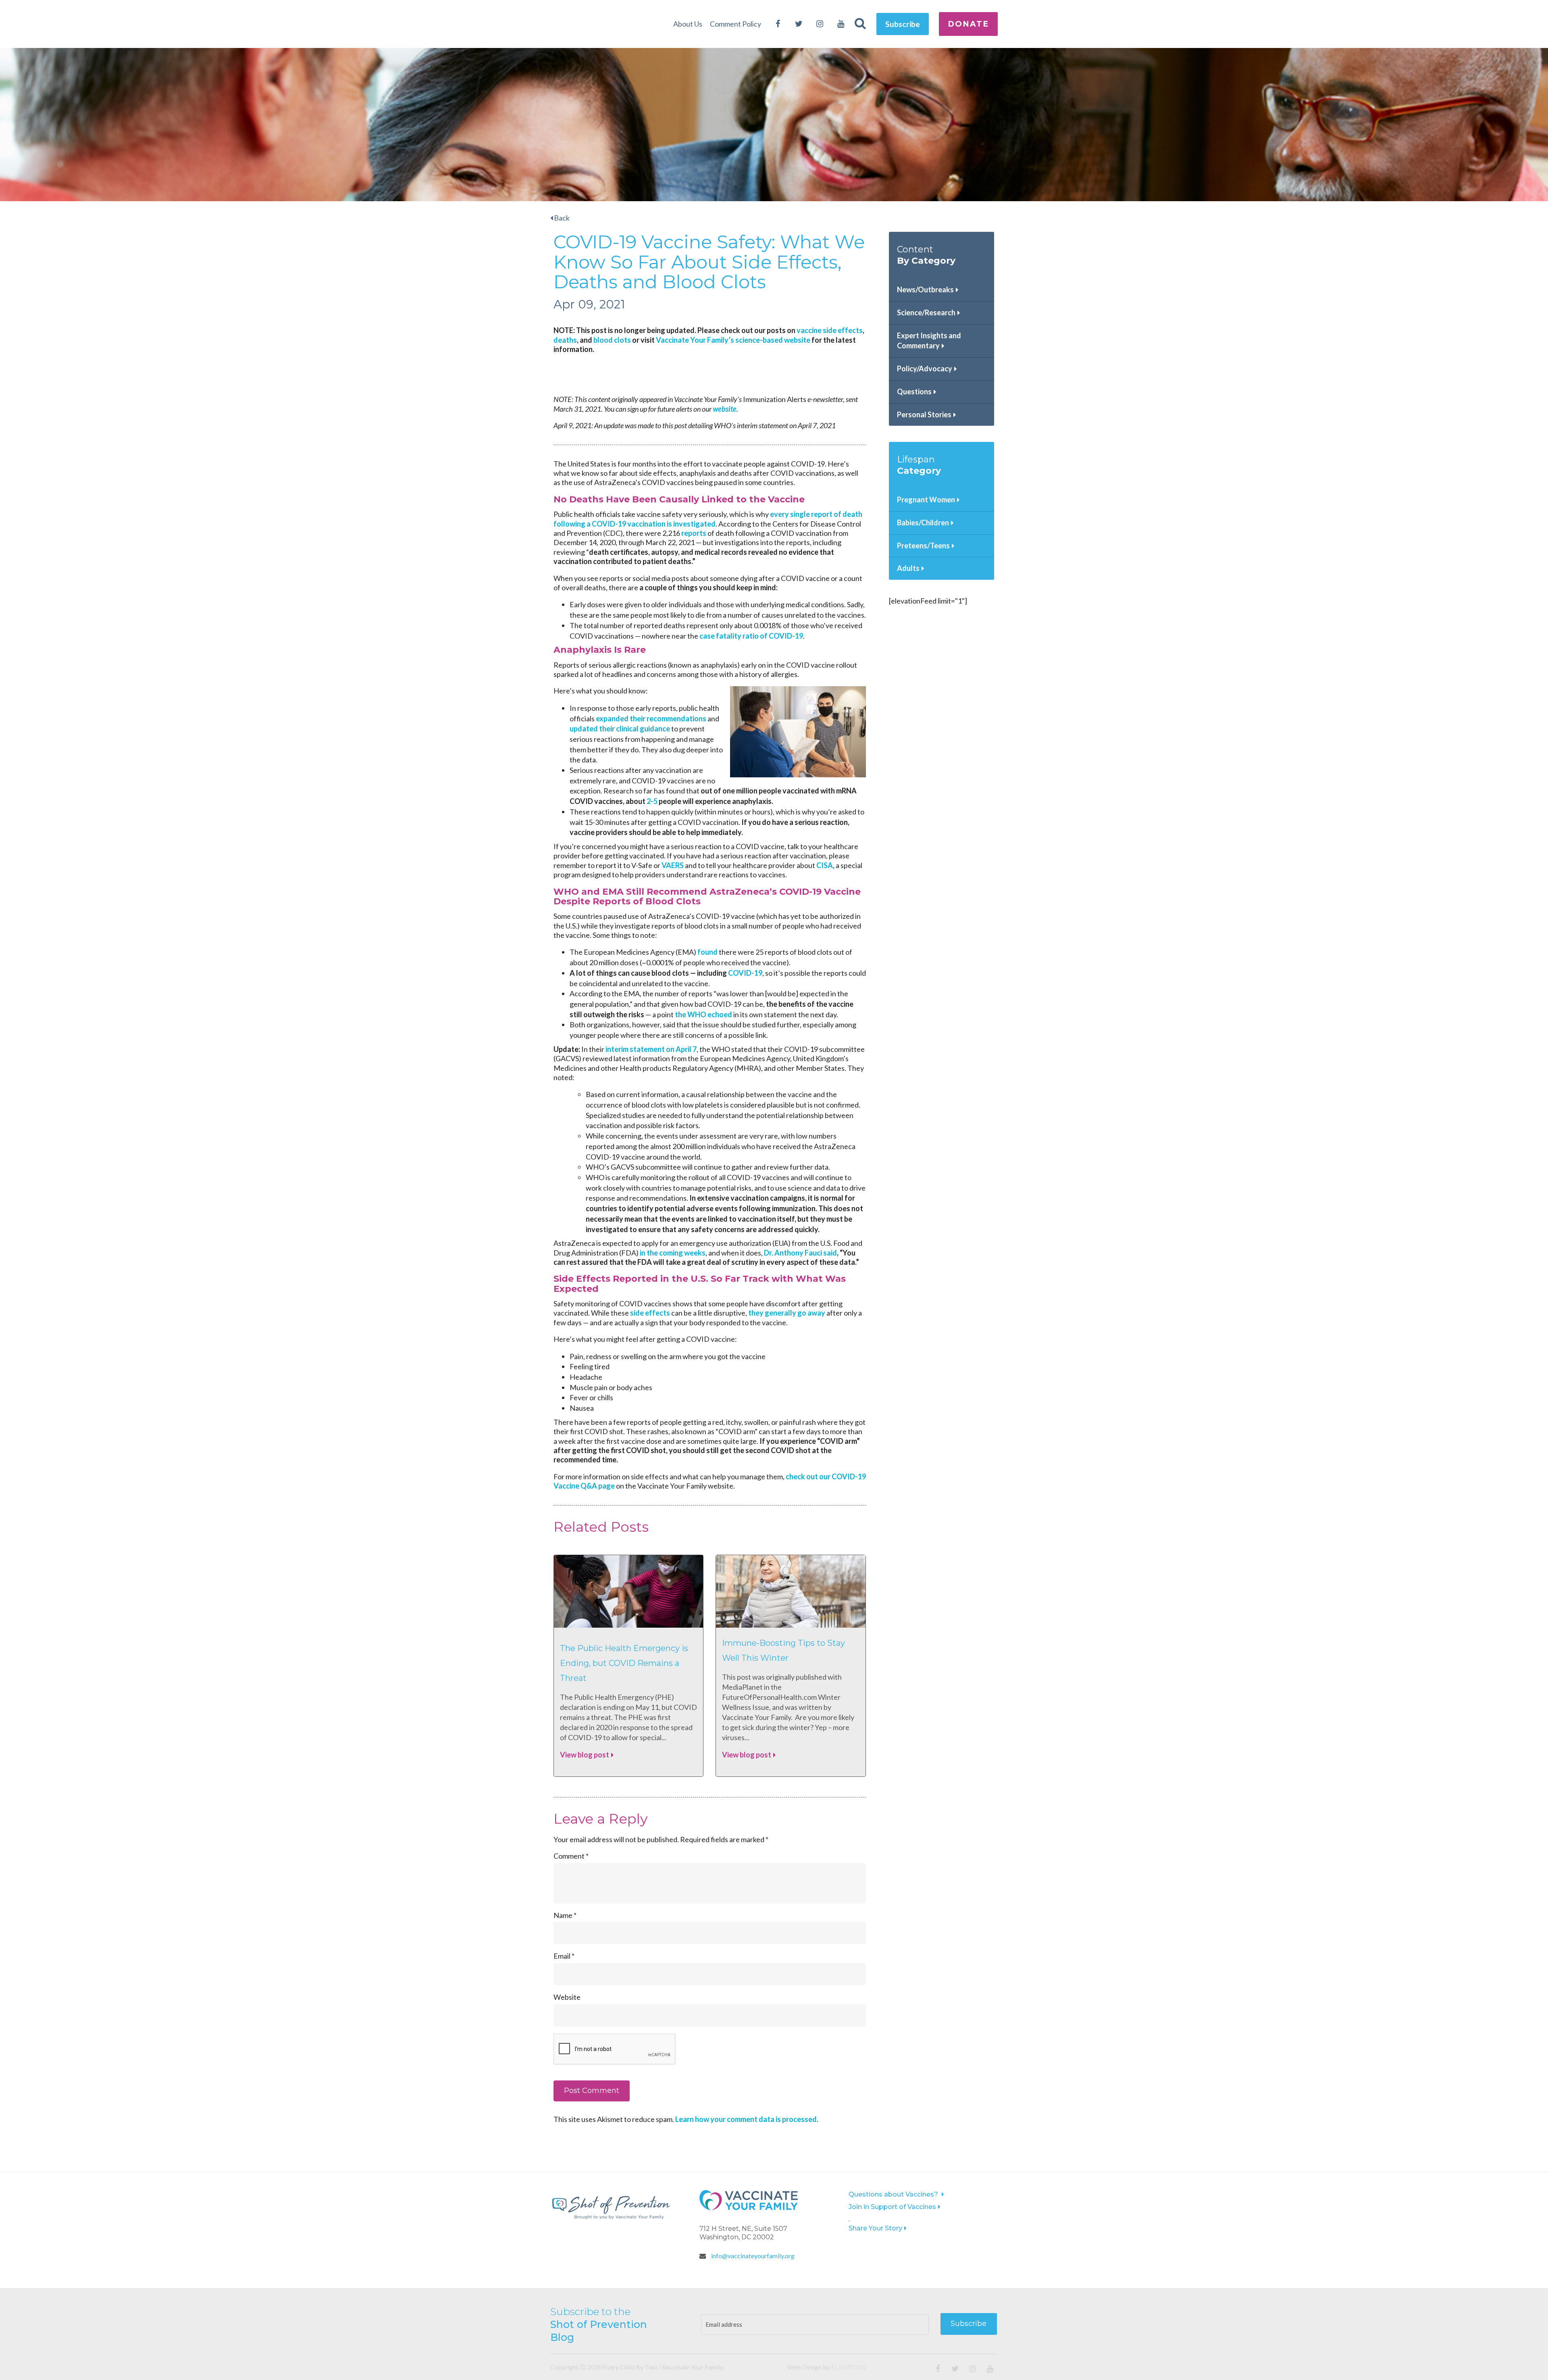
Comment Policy (736, 24)
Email (564, 1956)
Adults (908, 568)
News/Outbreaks (925, 289)
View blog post (585, 1755)
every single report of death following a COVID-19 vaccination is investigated (708, 519)
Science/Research (926, 312)
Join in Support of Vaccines (892, 2207)
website (725, 409)
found (707, 952)
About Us (688, 24)
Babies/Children (923, 523)
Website (567, 1997)
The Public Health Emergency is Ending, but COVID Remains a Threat (624, 1663)
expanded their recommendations (651, 718)
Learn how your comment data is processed (746, 2119)
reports (694, 533)
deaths (565, 340)
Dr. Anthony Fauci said (800, 1253)
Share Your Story (875, 2228)
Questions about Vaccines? (894, 2194)
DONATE (968, 24)
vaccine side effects (830, 330)
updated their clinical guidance (620, 729)
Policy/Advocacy (925, 369)
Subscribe (903, 24)
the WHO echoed (703, 1014)
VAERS (673, 865)
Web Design (804, 2367)
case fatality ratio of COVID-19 (751, 636)
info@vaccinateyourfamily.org (752, 2256)
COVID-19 (745, 973)
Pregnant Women (926, 500)
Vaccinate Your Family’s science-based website (733, 340)
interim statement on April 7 (650, 1049)
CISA (825, 865)
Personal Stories (924, 414)
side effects (650, 1313)
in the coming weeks (673, 1253)
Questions (914, 391)
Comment (571, 1856)
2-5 (652, 801)
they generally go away (787, 1313)
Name (565, 1915)
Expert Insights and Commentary (929, 341)
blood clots (612, 340)
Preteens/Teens (923, 546)
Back (561, 218)
